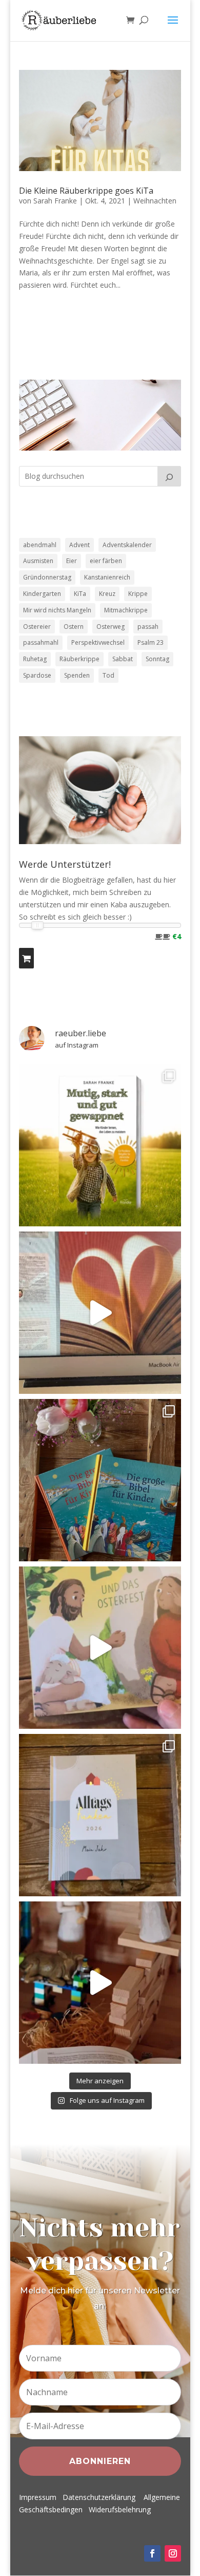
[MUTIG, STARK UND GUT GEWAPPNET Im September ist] (100, 1145)
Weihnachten (155, 201)
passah (148, 627)
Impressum (38, 2497)
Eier (72, 561)
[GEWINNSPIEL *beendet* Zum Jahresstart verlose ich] (100, 1815)
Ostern (74, 627)
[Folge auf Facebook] (152, 2553)
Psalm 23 (151, 642)
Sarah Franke (55, 201)
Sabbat (123, 659)
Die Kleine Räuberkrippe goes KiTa (86, 191)
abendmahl (40, 545)
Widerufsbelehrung (120, 2509)
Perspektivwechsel (98, 642)
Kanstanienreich (107, 577)
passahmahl (41, 642)
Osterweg (111, 627)
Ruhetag (35, 659)
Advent (79, 545)
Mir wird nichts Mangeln (57, 610)
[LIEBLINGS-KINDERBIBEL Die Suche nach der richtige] (100, 1480)
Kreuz (107, 594)
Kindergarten (42, 594)
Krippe (138, 594)
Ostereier (37, 627)
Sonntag (157, 659)
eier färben (106, 561)
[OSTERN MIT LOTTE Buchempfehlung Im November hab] (100, 1648)
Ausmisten (38, 561)
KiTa (80, 594)
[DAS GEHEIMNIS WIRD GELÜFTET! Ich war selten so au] (100, 1313)
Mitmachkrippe (126, 610)
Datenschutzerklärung (99, 2497)
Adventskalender (127, 545)
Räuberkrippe (79, 659)
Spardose (37, 675)
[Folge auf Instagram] (173, 2553)
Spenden (77, 675)
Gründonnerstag (47, 577)
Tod (108, 675)
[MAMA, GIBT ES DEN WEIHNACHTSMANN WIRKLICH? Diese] (100, 1983)
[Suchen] (169, 476)
